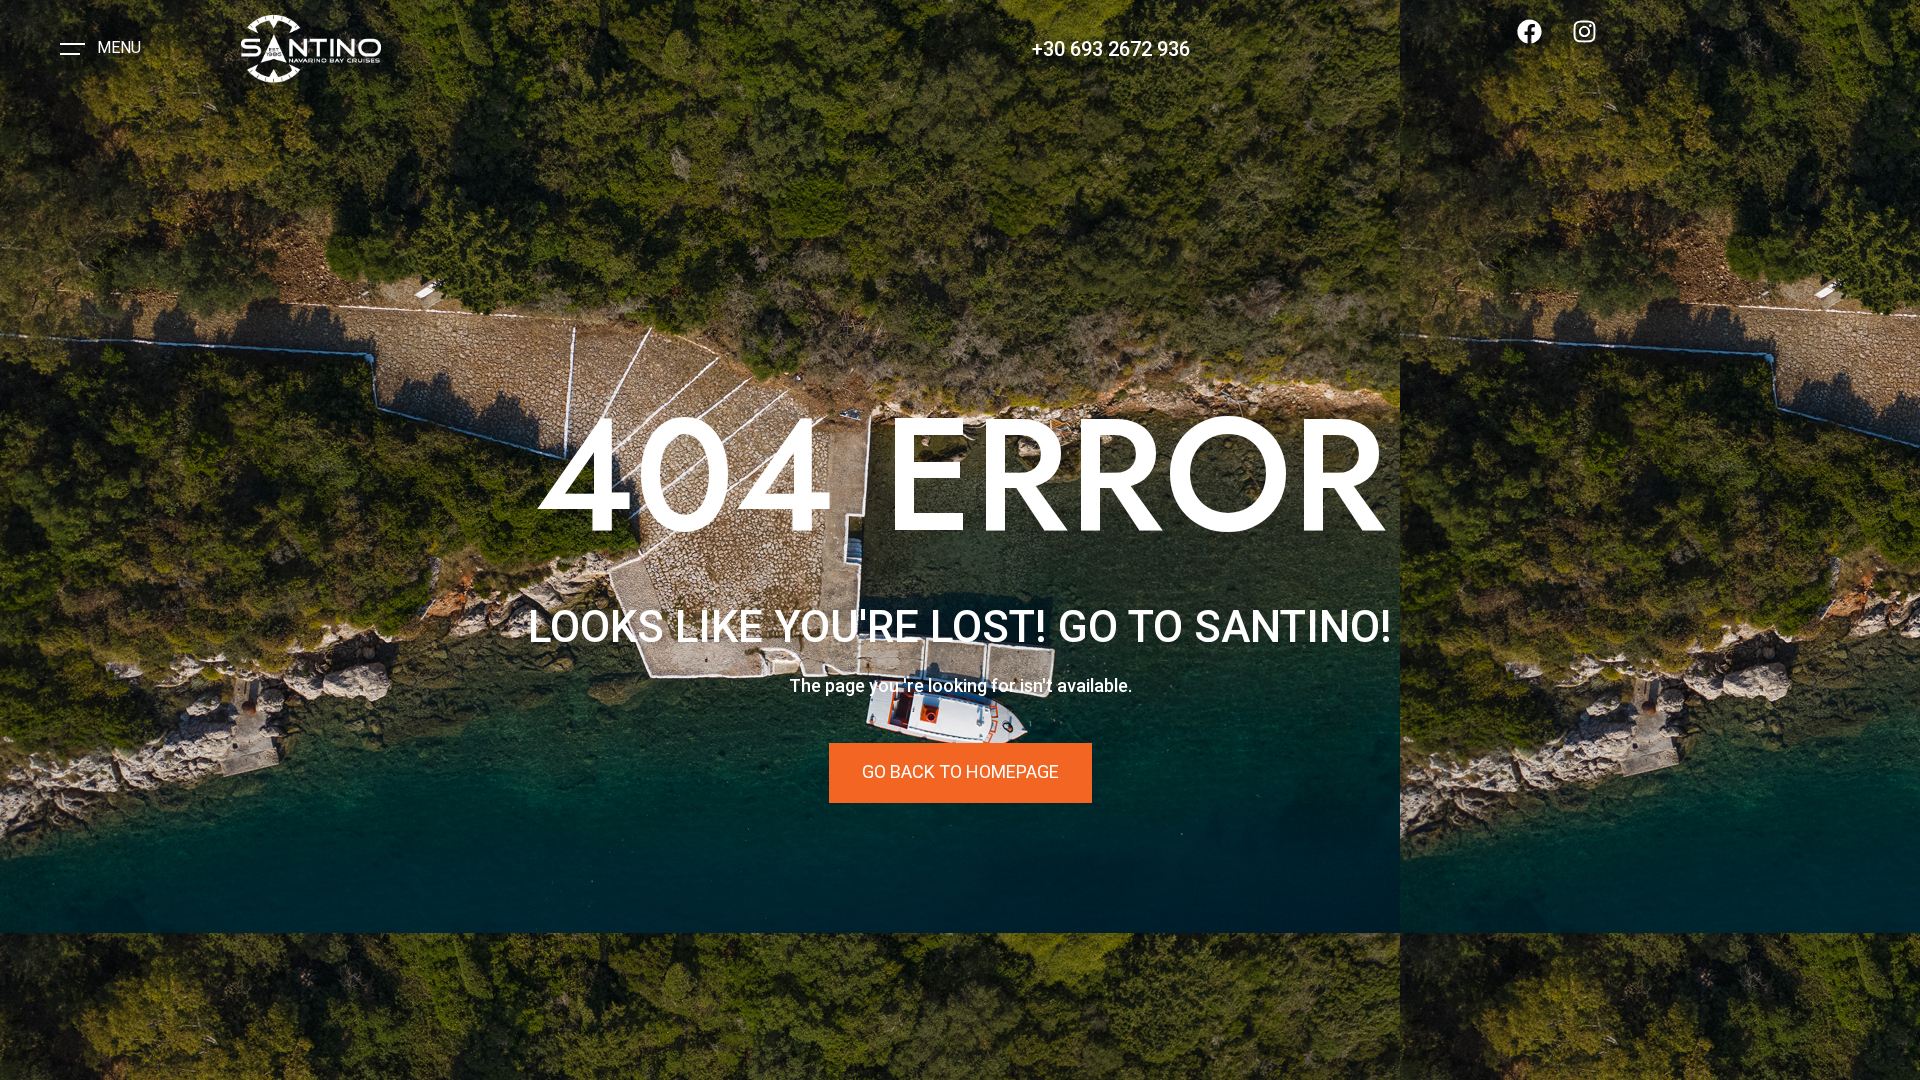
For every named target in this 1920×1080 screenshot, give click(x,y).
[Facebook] (1542, 44)
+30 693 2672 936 (1111, 49)
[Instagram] (1597, 44)
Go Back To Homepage (960, 771)
